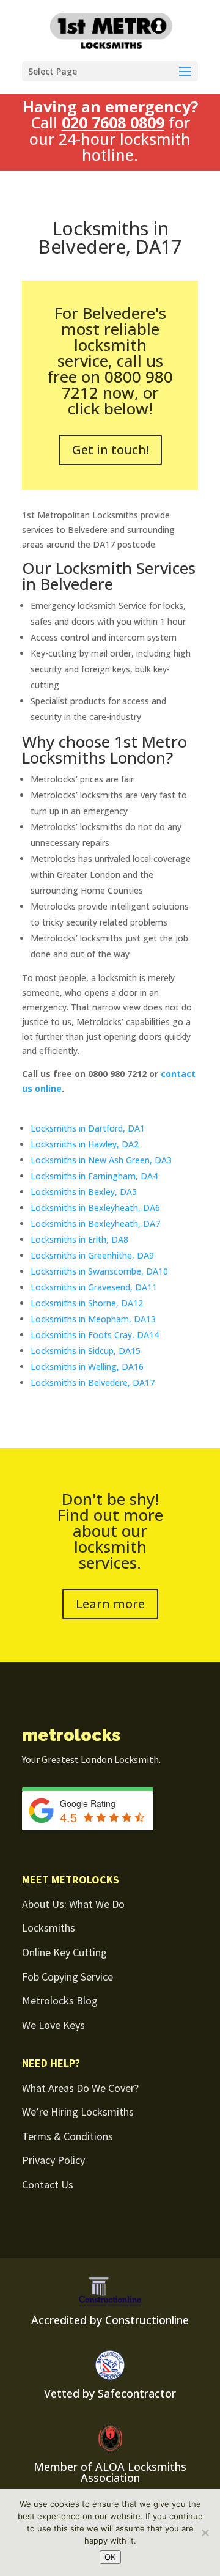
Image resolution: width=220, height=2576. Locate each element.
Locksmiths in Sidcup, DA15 (86, 1351)
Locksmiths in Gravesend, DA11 (94, 1287)
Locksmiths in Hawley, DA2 (85, 1144)
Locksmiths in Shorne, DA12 (87, 1303)
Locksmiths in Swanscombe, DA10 (99, 1271)
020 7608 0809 (113, 122)
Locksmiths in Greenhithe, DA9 (92, 1255)
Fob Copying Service (68, 1977)
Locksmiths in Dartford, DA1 (88, 1128)
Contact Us (48, 2184)
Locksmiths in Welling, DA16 (87, 1367)
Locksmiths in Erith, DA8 (79, 1239)
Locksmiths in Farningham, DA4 (94, 1176)
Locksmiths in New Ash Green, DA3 (101, 1160)
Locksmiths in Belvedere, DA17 (93, 1382)
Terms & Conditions (68, 2136)
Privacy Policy (53, 2160)
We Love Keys (53, 2025)
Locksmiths (49, 1928)
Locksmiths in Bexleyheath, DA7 (95, 1224)
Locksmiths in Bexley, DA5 (84, 1192)
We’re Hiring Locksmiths (78, 2112)
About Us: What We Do (73, 1904)
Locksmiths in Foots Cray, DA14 (95, 1335)
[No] (205, 2533)
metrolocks (71, 1735)
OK (110, 2557)
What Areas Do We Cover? (80, 2088)
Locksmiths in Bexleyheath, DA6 (95, 1208)
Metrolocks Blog (60, 2000)
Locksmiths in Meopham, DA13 (93, 1319)
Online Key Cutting (64, 1952)
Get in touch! (110, 450)
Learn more (110, 1604)
